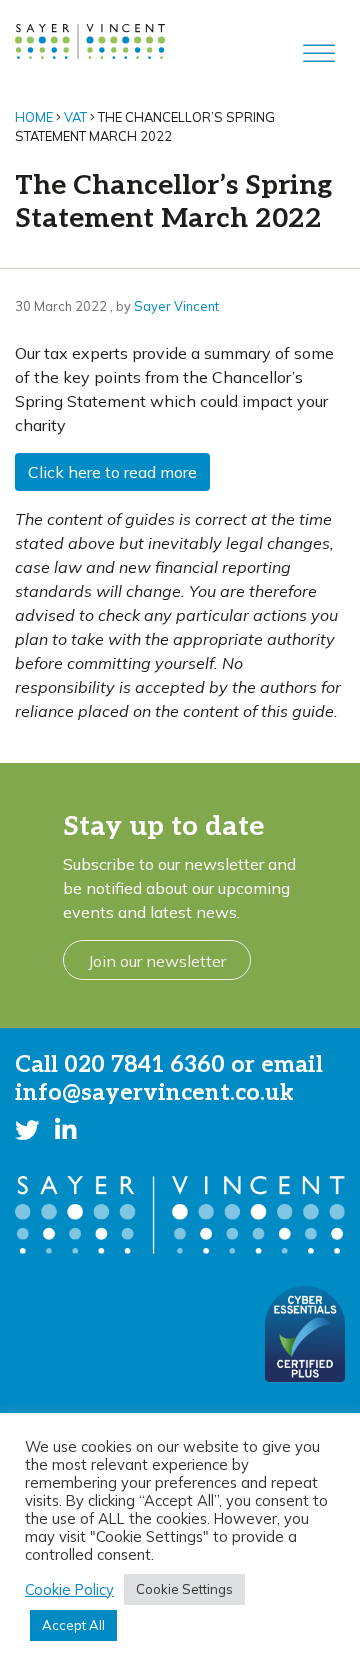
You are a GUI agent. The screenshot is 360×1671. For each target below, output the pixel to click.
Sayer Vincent (176, 306)
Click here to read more (112, 472)
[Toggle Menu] (319, 54)
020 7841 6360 (144, 1065)
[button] (27, 1129)
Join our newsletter (157, 961)
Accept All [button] (73, 1625)
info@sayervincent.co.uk (154, 1093)
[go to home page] (90, 40)
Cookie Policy (69, 1590)
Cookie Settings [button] (184, 1589)
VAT (75, 117)
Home (34, 117)
